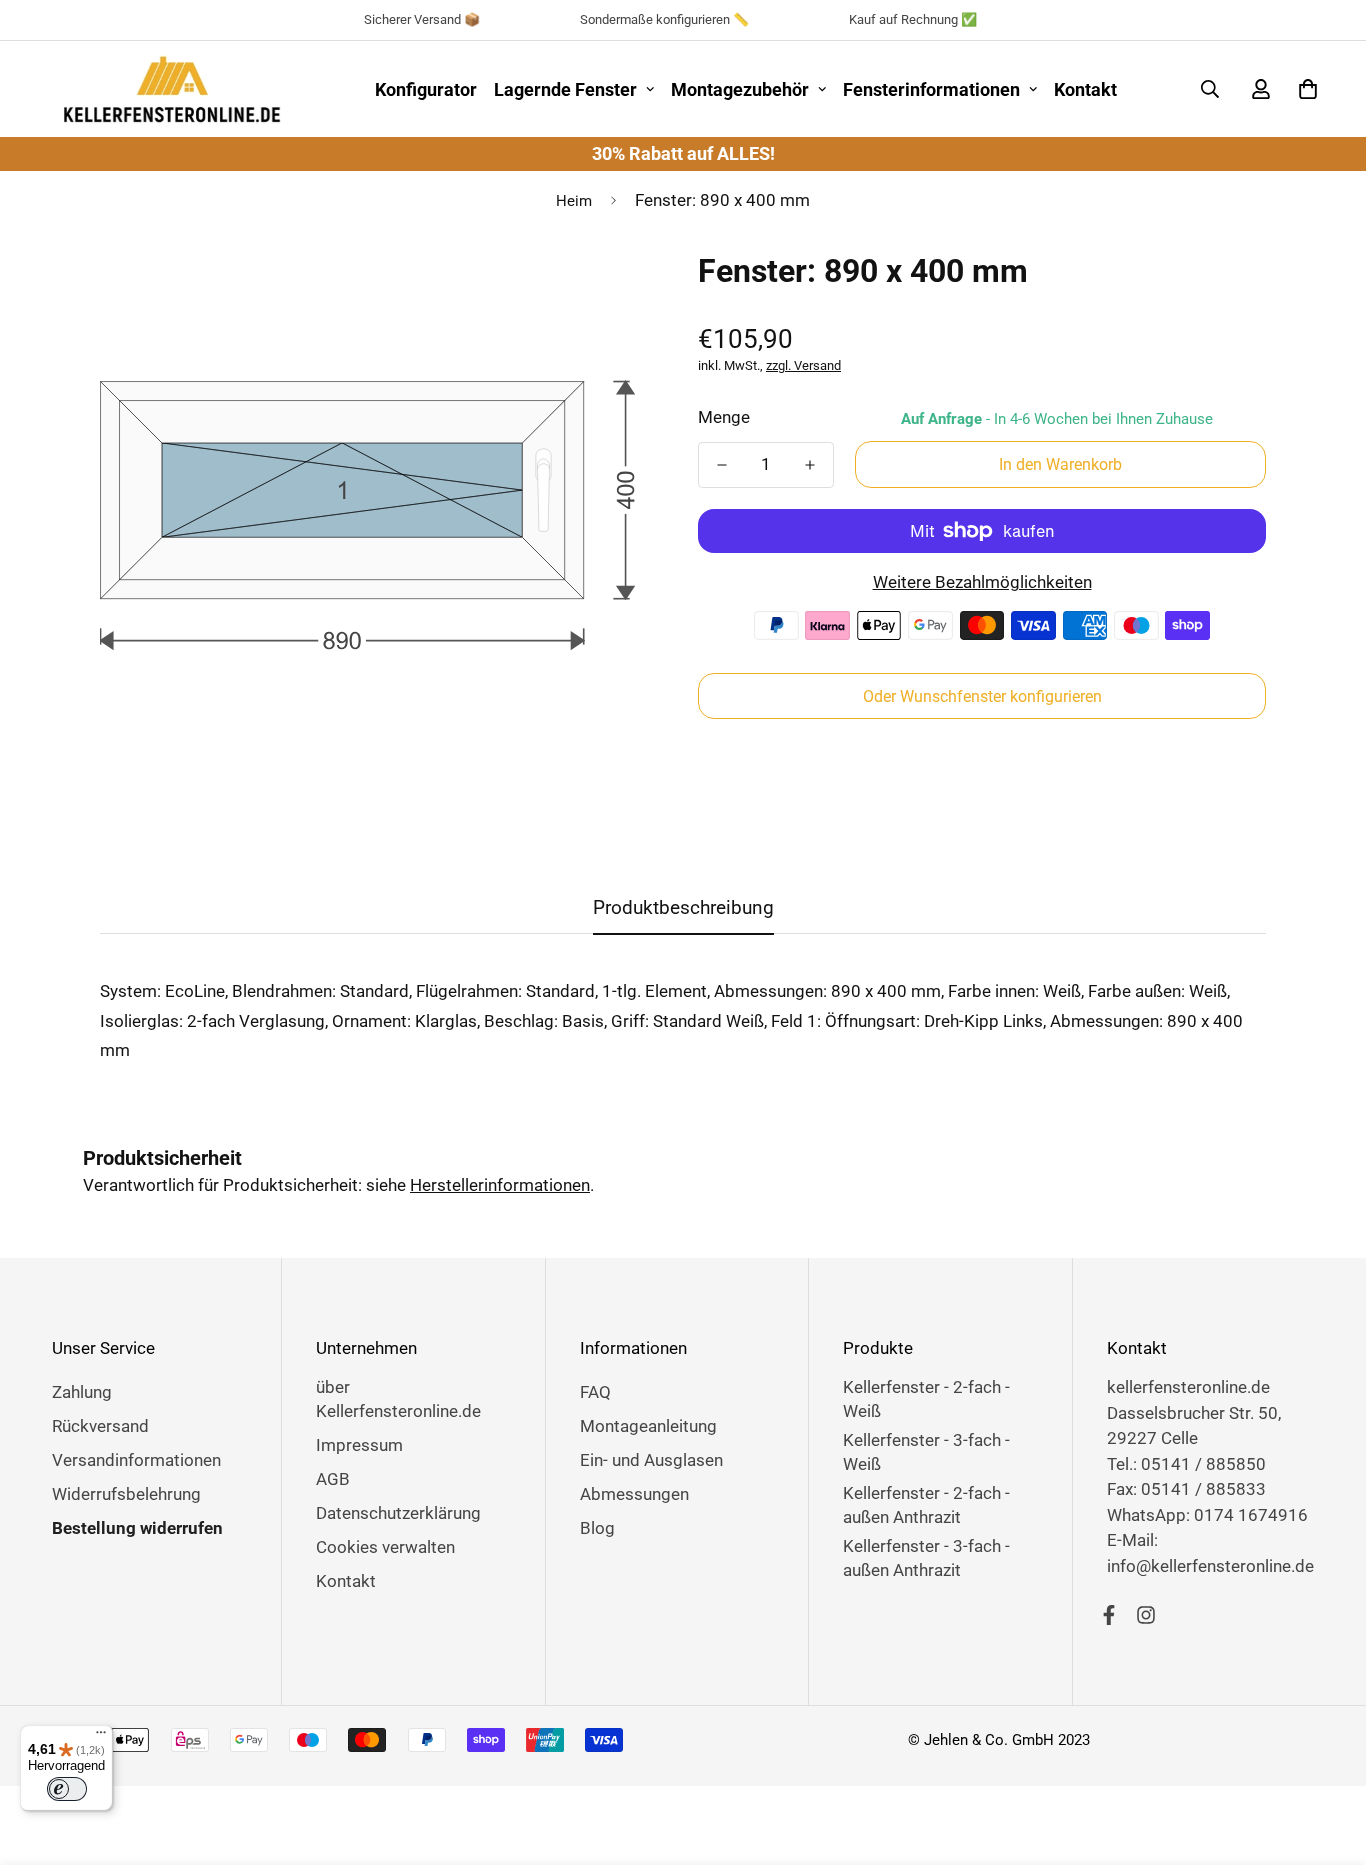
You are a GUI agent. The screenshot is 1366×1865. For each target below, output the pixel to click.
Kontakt (1085, 89)
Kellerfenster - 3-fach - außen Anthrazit (926, 1558)
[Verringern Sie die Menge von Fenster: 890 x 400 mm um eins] (722, 465)
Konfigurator (426, 89)
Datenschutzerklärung (398, 1513)
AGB (333, 1479)
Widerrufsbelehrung (126, 1494)
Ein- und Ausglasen (651, 1460)
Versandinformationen (136, 1460)
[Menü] (101, 1737)
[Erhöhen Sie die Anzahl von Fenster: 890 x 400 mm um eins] (810, 465)
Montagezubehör (740, 89)
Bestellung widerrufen (137, 1528)
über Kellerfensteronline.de (398, 1399)
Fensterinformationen (931, 89)
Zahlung (82, 1392)
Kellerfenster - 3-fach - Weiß (926, 1452)
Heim (574, 201)
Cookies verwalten (385, 1547)
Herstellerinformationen (500, 1185)
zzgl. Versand (803, 365)
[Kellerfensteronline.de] (172, 89)
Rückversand (100, 1426)
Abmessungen (634, 1494)
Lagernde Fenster (565, 89)
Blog (597, 1528)
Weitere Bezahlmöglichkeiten (982, 582)
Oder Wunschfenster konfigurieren (982, 696)
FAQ (595, 1392)
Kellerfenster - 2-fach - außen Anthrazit (926, 1505)
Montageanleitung (648, 1426)
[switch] (67, 1789)
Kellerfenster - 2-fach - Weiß (926, 1399)
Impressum (359, 1445)
